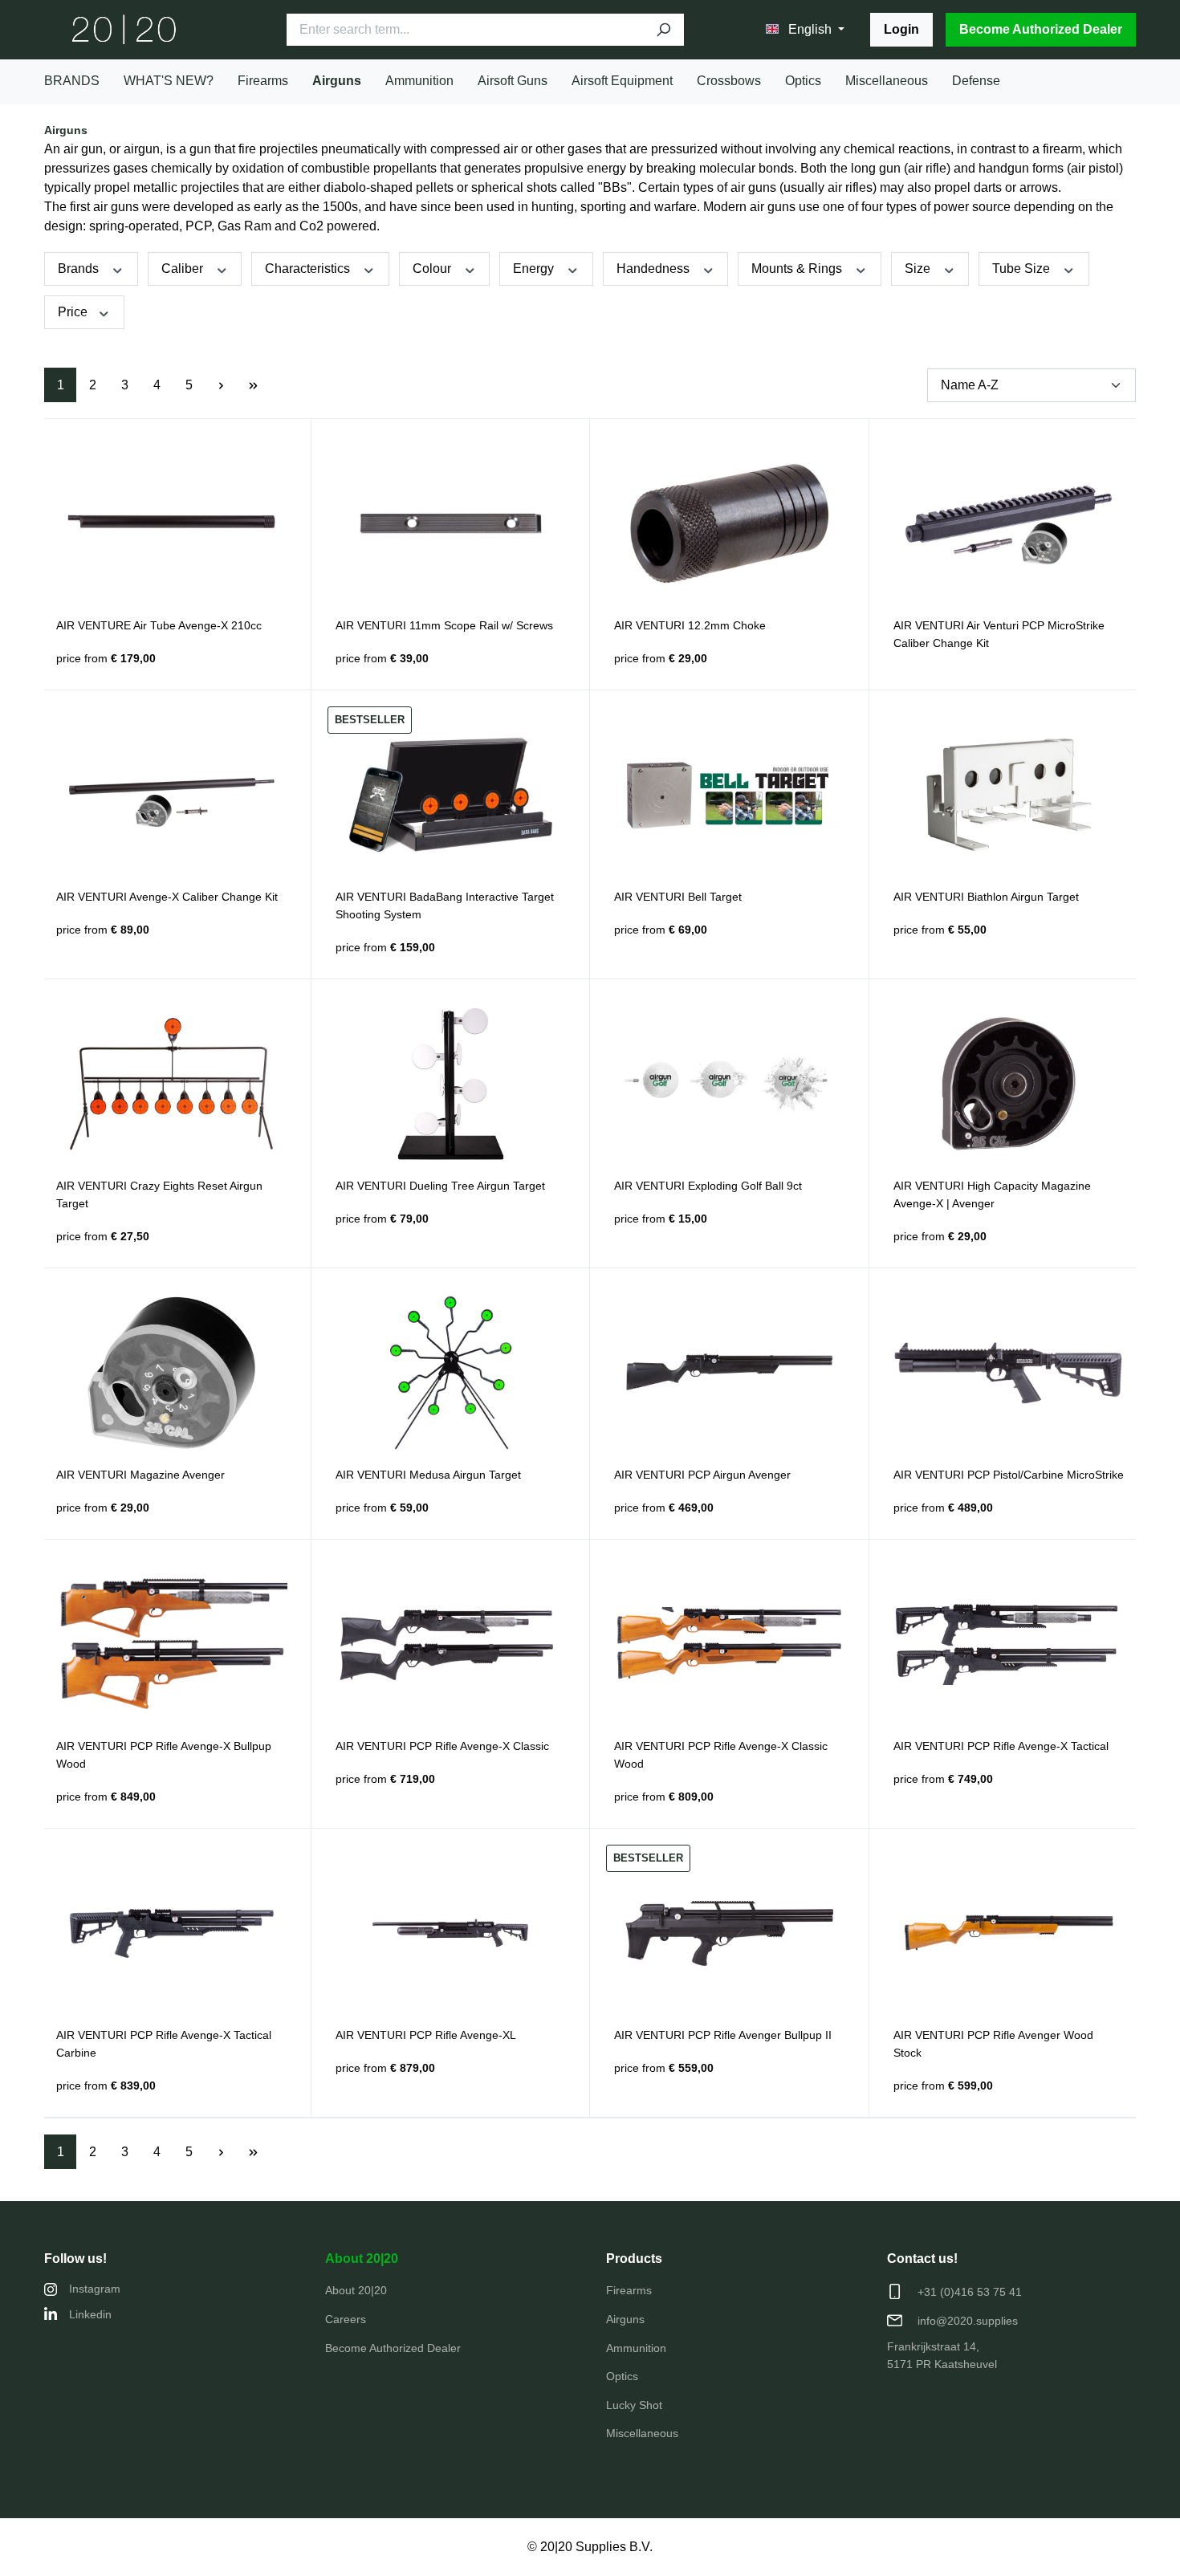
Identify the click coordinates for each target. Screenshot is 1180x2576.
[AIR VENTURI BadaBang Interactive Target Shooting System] (451, 795)
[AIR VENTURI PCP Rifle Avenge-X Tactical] (1009, 1644)
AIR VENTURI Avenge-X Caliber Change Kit (167, 897)
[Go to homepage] (124, 30)
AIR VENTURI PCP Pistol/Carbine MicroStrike (1009, 1475)
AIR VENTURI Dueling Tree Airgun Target (440, 1186)
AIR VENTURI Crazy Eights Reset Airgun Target (159, 1194)
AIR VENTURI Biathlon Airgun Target (986, 897)
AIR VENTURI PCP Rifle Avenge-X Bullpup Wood (164, 1755)
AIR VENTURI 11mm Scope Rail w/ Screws (444, 625)
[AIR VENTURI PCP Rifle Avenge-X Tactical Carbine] (172, 1933)
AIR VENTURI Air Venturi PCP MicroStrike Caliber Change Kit (999, 634)
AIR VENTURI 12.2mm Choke (690, 625)
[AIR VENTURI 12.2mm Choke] (730, 523)
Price (74, 312)
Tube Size (1023, 269)
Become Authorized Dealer (1041, 29)
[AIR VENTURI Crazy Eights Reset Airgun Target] (172, 1084)
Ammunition (636, 2348)
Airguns (625, 2319)
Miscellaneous (642, 2433)
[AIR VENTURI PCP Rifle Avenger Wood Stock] (1009, 1933)
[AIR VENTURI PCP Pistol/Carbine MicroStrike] (1009, 1373)
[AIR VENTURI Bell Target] (730, 795)
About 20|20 (362, 2259)
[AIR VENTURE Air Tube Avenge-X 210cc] (172, 523)
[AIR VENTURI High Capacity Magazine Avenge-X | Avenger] (1009, 1084)
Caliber (184, 269)
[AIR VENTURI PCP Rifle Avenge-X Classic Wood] (730, 1644)
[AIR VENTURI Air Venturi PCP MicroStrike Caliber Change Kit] (1009, 523)
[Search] (663, 30)
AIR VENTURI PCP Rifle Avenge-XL (426, 2035)
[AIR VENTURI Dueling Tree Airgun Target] (451, 1084)
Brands (80, 269)
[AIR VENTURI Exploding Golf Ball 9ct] (730, 1084)
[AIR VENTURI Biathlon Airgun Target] (1009, 795)
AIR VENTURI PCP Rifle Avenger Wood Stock (993, 2044)
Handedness (655, 269)
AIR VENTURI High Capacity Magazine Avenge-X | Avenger (992, 1194)
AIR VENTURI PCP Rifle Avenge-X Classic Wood (721, 1755)
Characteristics (309, 269)
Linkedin (90, 2314)
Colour (433, 269)
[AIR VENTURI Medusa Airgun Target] (451, 1373)
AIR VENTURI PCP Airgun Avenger (702, 1475)
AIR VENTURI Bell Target (678, 897)
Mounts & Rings (798, 269)
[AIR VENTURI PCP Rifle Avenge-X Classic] (451, 1644)
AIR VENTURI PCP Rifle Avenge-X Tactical (1001, 1746)
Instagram (95, 2289)
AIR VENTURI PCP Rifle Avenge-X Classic (442, 1746)
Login (901, 29)
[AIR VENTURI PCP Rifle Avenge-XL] (451, 1933)
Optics (622, 2376)
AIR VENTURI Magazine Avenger (140, 1475)
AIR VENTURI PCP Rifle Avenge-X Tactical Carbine (164, 2044)
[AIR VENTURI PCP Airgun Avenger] (730, 1373)
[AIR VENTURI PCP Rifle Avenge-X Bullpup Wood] (172, 1644)
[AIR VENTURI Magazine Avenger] (172, 1373)
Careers (346, 2319)
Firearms (629, 2290)
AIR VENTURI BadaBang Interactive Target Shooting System (445, 905)
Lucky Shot (634, 2405)
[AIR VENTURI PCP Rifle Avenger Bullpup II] (730, 1933)
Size (919, 269)
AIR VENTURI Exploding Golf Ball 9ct (708, 1186)
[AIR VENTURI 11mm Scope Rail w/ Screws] (451, 523)
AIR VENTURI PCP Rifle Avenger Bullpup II (723, 2035)
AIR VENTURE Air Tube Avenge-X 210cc (159, 625)
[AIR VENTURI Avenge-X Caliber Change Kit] (172, 795)
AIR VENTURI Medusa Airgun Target (428, 1475)
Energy (535, 269)
